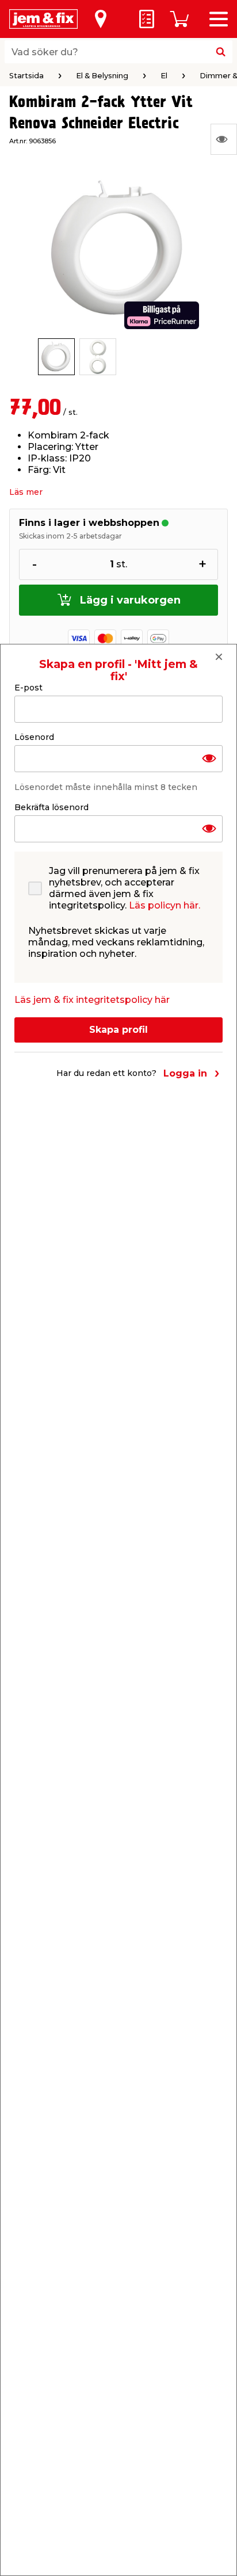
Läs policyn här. (165, 905)
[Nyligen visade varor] (224, 139)
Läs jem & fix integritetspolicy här (92, 1000)
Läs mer (26, 492)
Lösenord (34, 737)
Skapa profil (118, 1030)
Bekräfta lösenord (51, 807)
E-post (28, 688)
